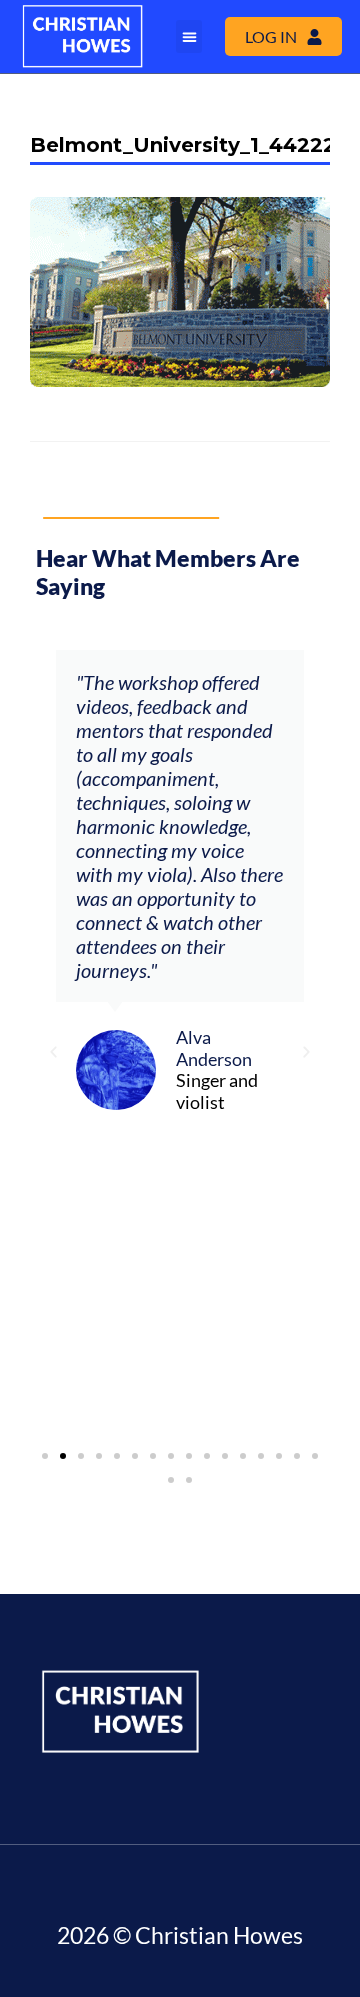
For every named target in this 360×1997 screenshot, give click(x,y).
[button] (189, 36)
